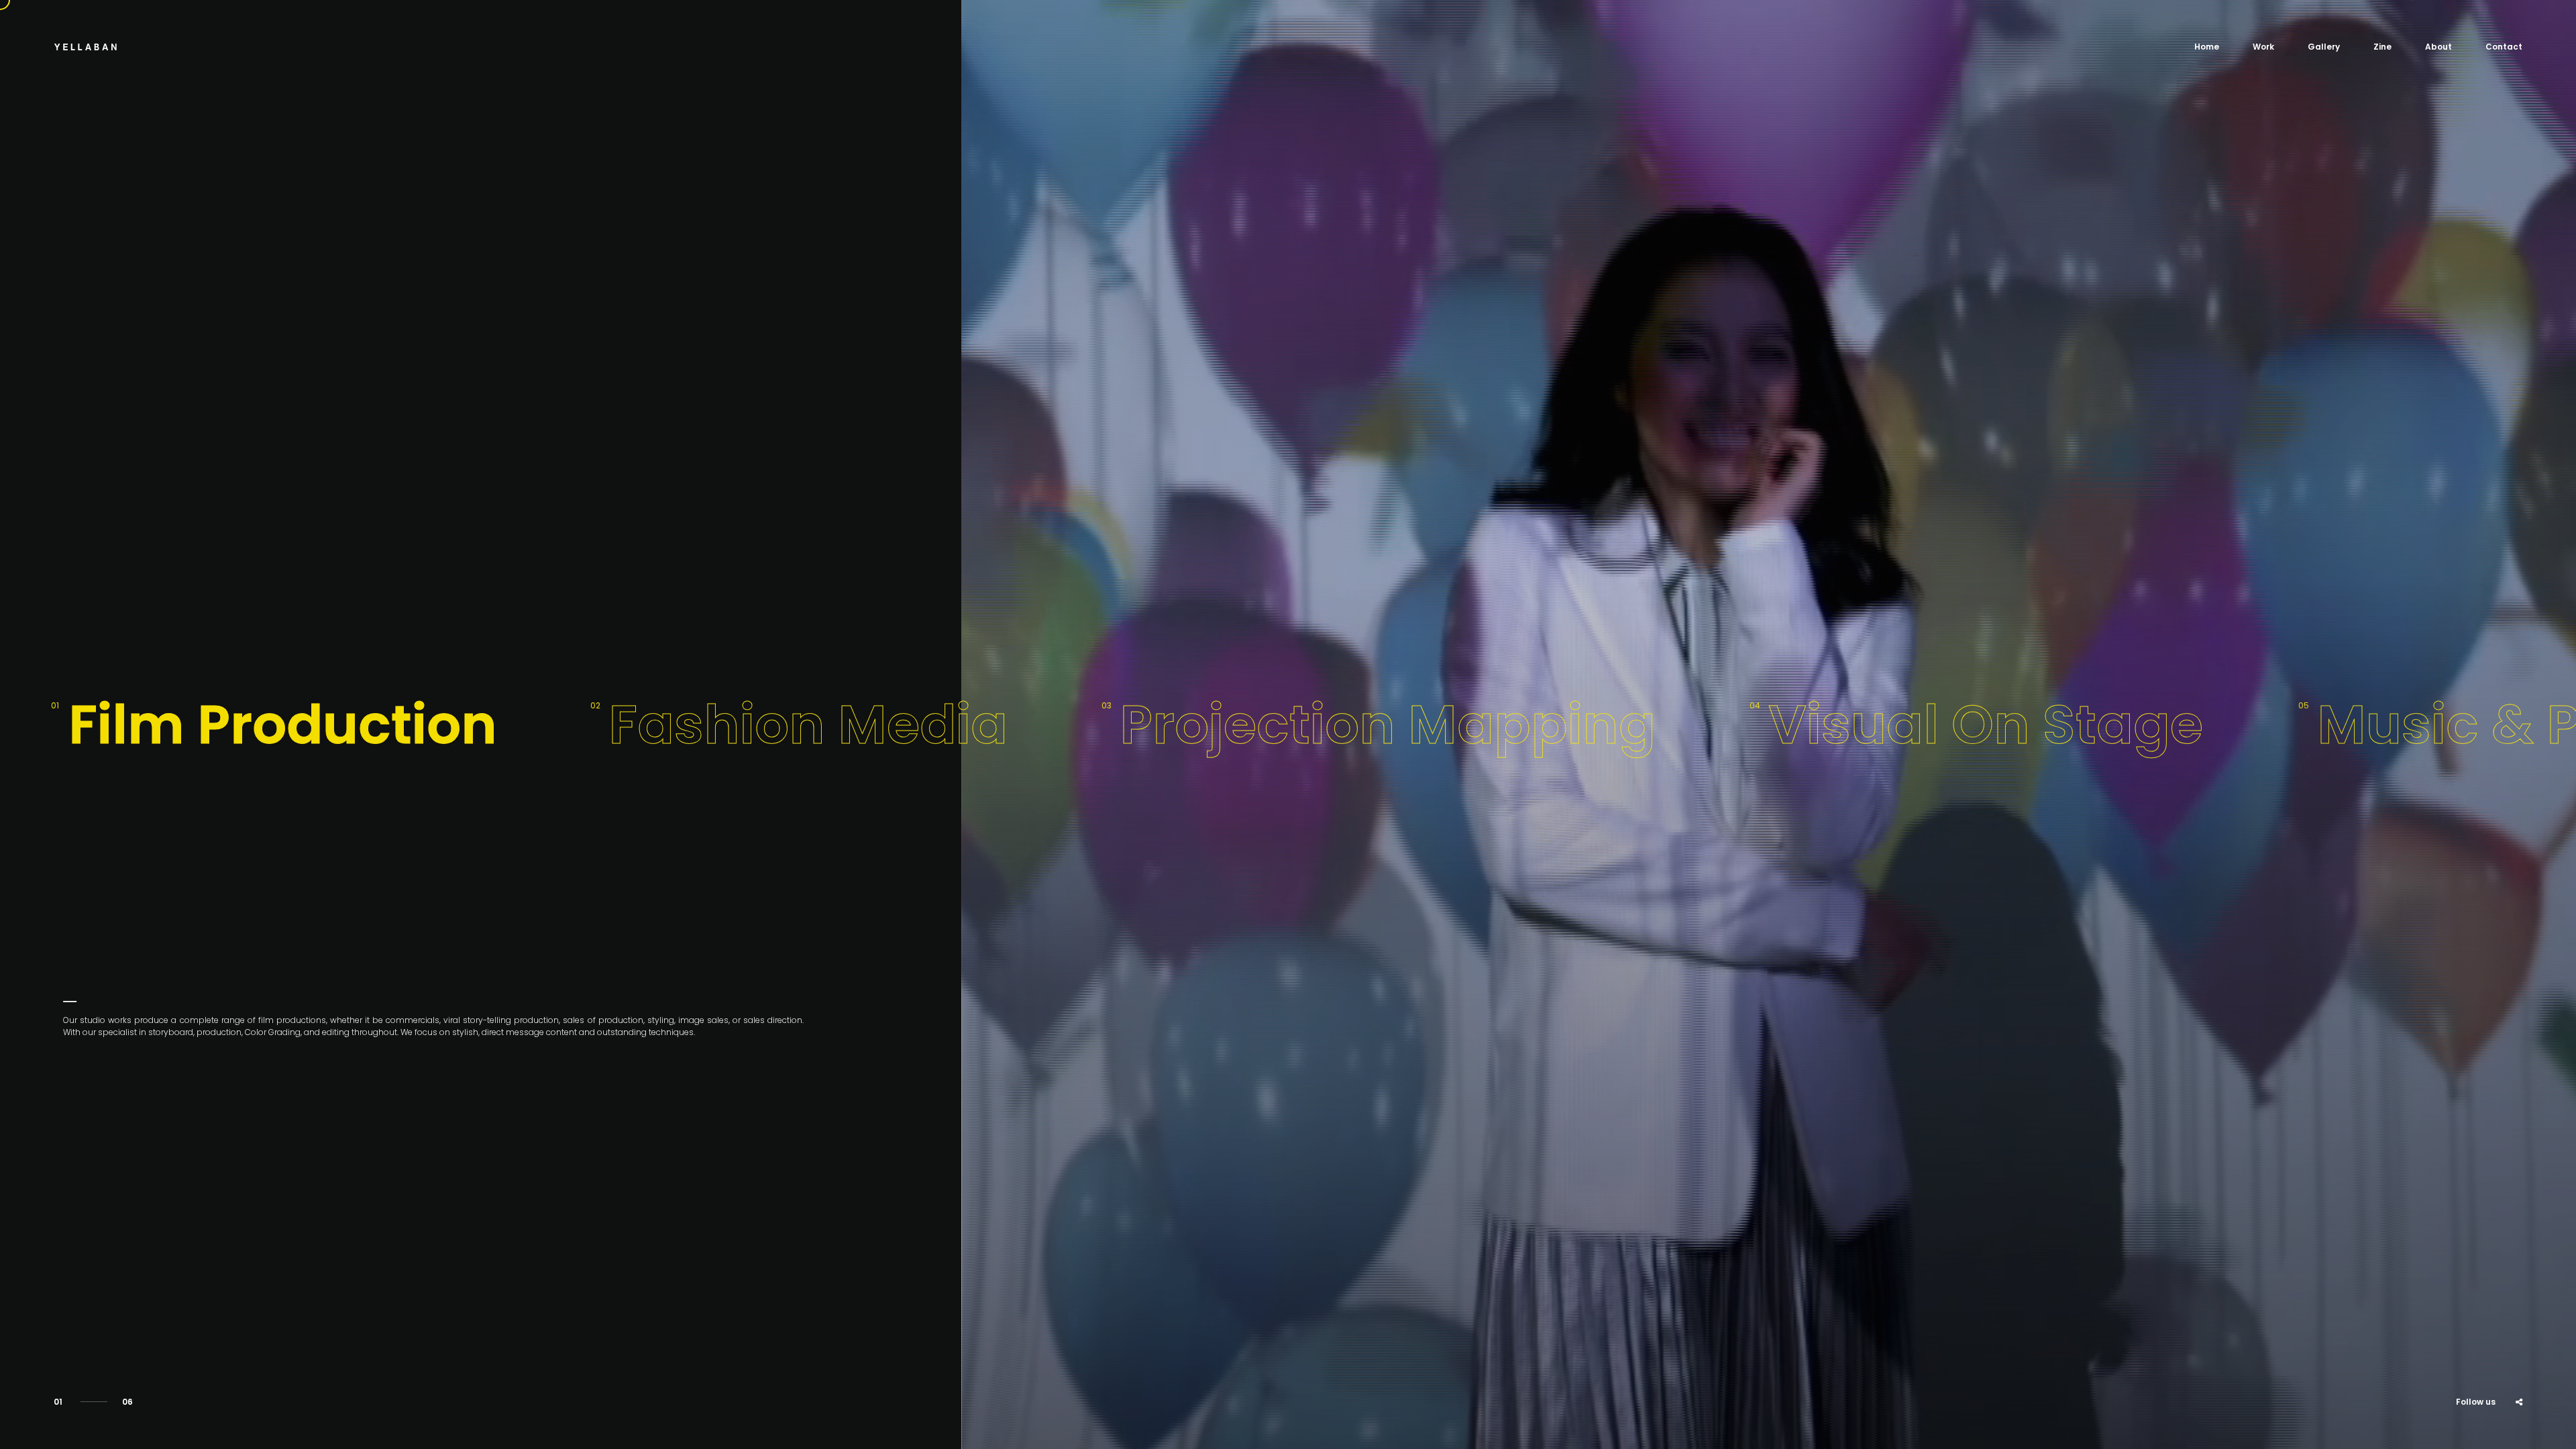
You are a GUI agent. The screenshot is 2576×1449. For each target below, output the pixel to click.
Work (2263, 47)
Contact (2504, 47)
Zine (2382, 47)
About (2438, 47)
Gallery (2324, 47)
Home (2207, 47)
